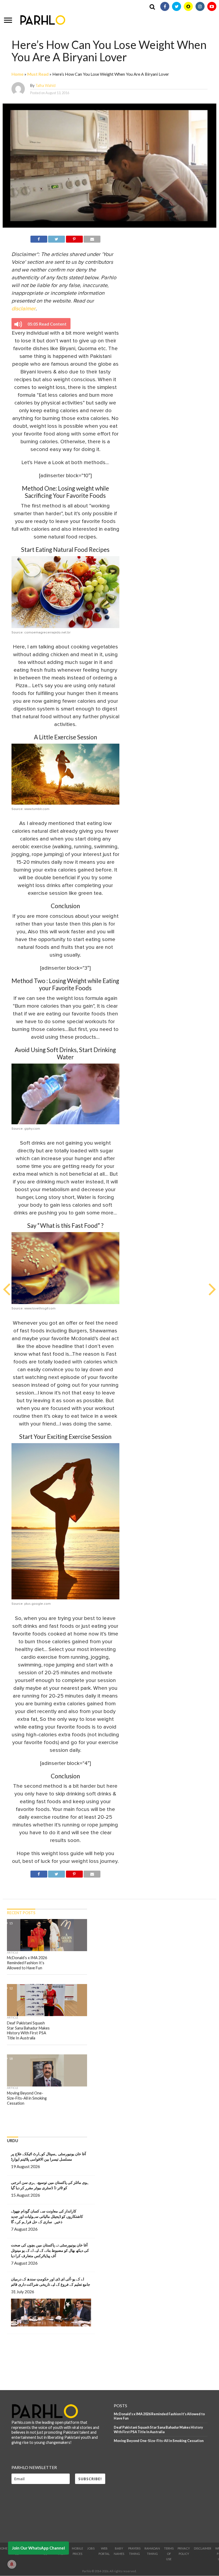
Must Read (38, 74)
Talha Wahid (45, 85)
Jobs (91, 2548)
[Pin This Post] (74, 238)
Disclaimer (203, 2548)
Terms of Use (169, 2554)
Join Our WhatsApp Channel (38, 2548)
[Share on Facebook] (39, 238)
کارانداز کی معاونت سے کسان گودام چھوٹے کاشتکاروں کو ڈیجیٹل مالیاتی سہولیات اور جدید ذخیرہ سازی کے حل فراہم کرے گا (47, 2216)
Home (17, 74)
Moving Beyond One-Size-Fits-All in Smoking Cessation (159, 2441)
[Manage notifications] (12, 2564)
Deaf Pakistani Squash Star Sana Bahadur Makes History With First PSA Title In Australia (158, 2430)
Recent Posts (21, 1913)
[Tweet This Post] (56, 238)
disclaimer (24, 309)
